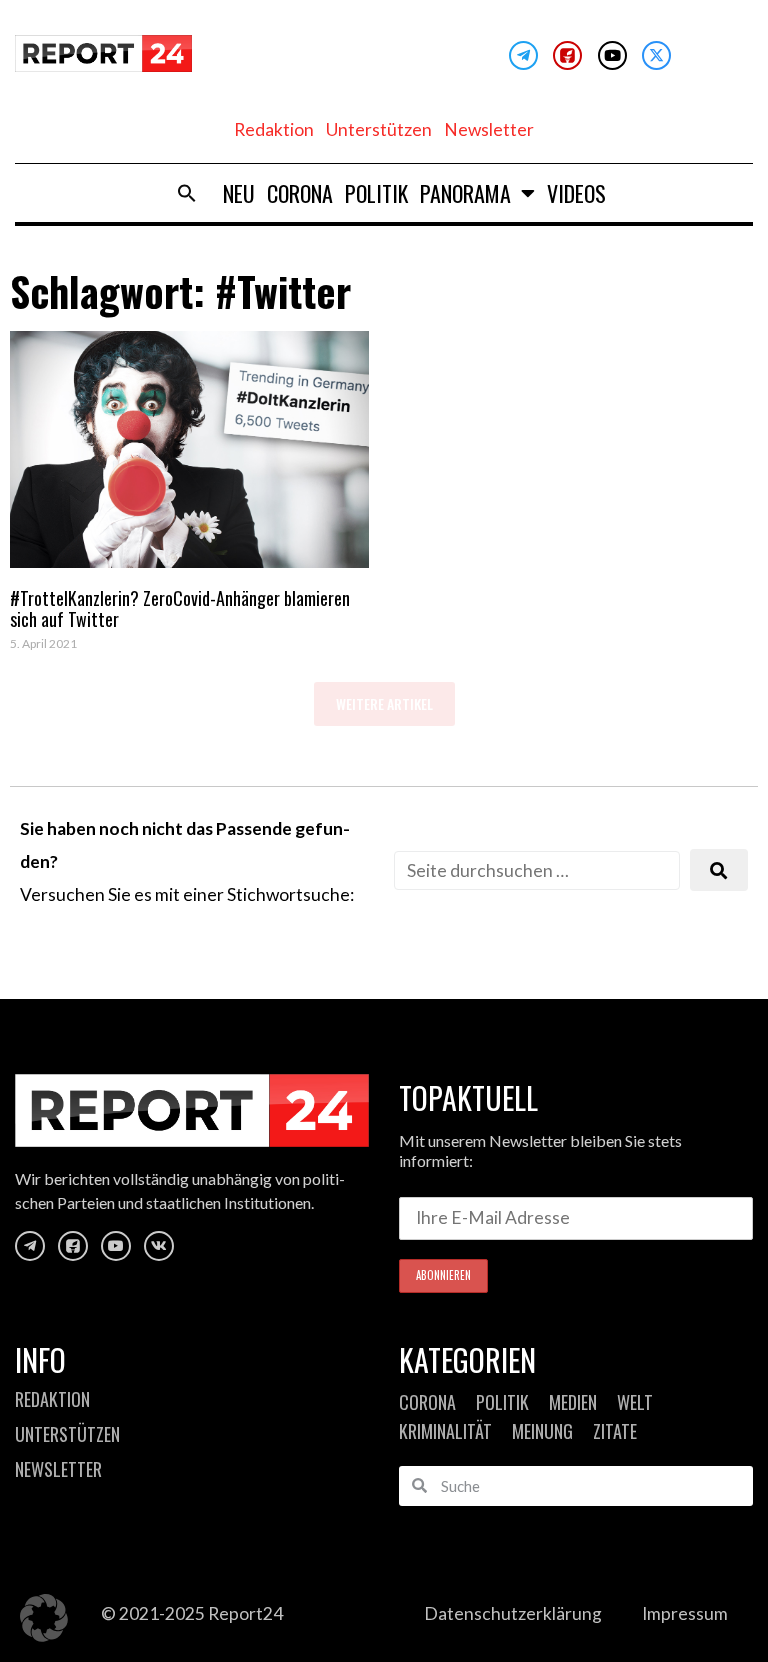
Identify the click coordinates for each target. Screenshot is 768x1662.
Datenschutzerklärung (513, 1613)
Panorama (465, 193)
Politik (376, 193)
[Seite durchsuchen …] (537, 870)
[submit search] (719, 870)
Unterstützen (379, 129)
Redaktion (274, 129)
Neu (239, 193)
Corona (300, 193)
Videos (576, 193)
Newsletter (489, 129)
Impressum (685, 1613)
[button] (187, 193)
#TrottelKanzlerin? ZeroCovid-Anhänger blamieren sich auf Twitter (180, 609)
